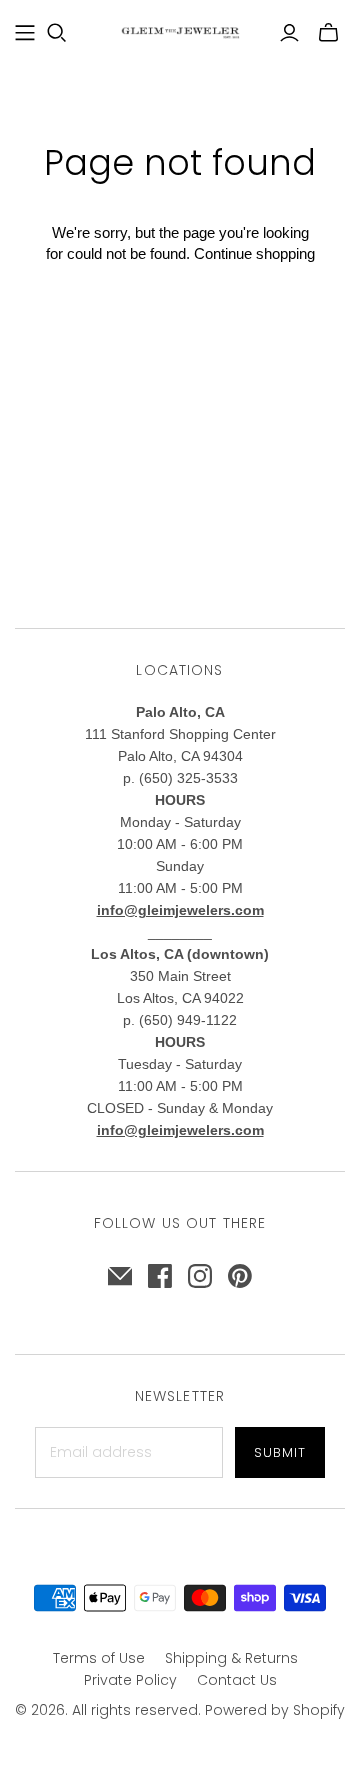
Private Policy (130, 1680)
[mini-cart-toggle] (328, 33)
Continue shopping (254, 253)
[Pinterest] (240, 1276)
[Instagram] (200, 1276)
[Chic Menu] (25, 33)
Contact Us (237, 1680)
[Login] (289, 33)
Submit (280, 1452)
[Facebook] (160, 1276)
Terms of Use (99, 1658)
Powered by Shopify (275, 1710)
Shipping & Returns (231, 1658)
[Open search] (57, 33)
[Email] (120, 1276)
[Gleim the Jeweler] (180, 31)
